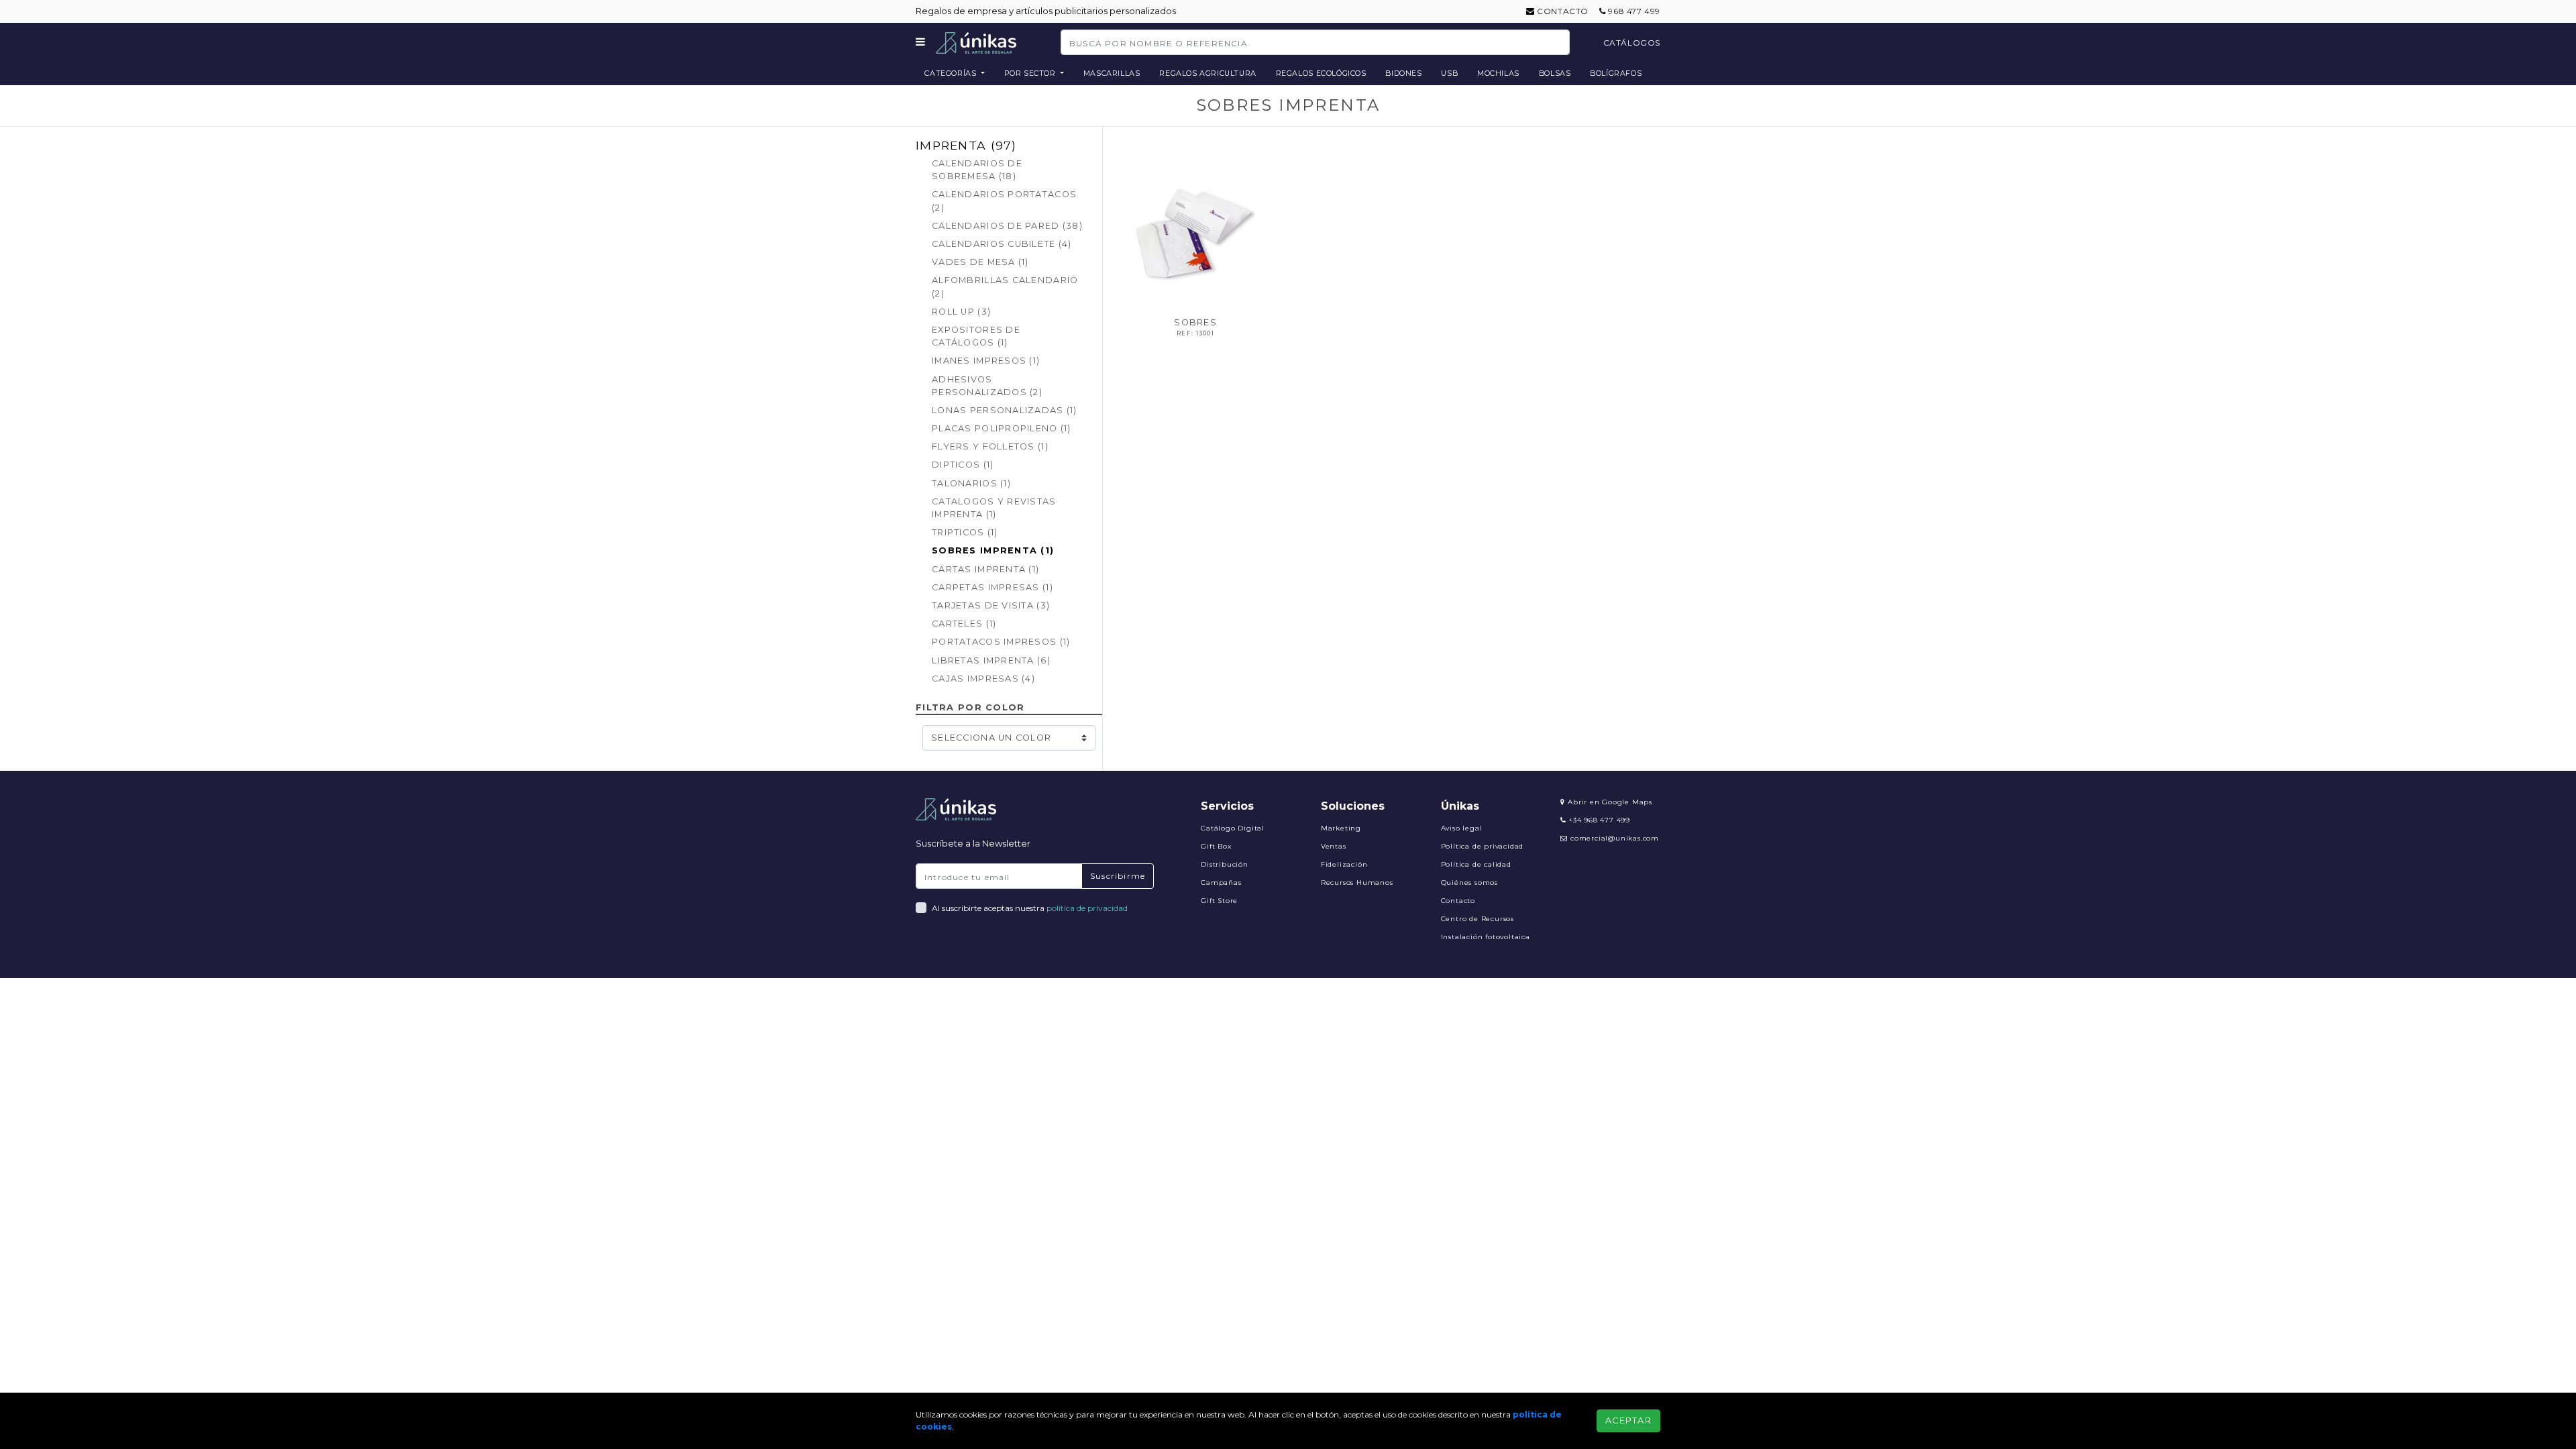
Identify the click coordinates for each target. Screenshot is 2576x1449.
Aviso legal (1462, 828)
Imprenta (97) (966, 145)
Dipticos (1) (963, 465)
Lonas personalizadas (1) (1005, 410)
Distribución (1225, 864)
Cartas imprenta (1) (985, 569)
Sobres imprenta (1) (993, 550)
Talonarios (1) (971, 483)
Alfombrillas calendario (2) (1005, 286)
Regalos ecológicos (1321, 73)
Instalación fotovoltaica (1486, 937)
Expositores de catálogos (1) (976, 336)
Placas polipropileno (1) (1002, 428)
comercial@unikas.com (1615, 838)
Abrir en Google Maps (1609, 802)
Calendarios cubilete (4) (1002, 244)
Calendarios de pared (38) (1007, 226)
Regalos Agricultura (1208, 73)
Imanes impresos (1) (986, 361)
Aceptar (1628, 1420)
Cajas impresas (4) (983, 679)
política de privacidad (1087, 908)
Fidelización (1344, 864)
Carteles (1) (964, 624)
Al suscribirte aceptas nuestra (1030, 908)
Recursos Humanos (1357, 882)
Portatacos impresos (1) (1001, 642)
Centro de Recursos (1478, 919)
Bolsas (1555, 73)
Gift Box (1216, 846)
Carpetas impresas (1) (992, 587)
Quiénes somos (1469, 882)
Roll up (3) (961, 312)
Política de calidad (1476, 864)
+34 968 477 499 (1598, 820)
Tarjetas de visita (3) (991, 605)
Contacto (1562, 11)
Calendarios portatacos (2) (1004, 201)
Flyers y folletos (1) (990, 446)
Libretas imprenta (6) (991, 660)
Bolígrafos (1616, 73)
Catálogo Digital (1233, 828)
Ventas (1334, 846)
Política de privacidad (1483, 846)
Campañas (1221, 882)
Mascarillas (1112, 73)
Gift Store (1219, 901)
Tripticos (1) (965, 532)
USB (1449, 73)
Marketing (1341, 828)
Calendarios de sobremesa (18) (977, 170)
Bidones (1403, 73)
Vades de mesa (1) (980, 262)
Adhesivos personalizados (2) (987, 386)
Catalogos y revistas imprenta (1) (994, 508)
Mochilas (1498, 73)
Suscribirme (1118, 876)
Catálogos (1632, 43)
